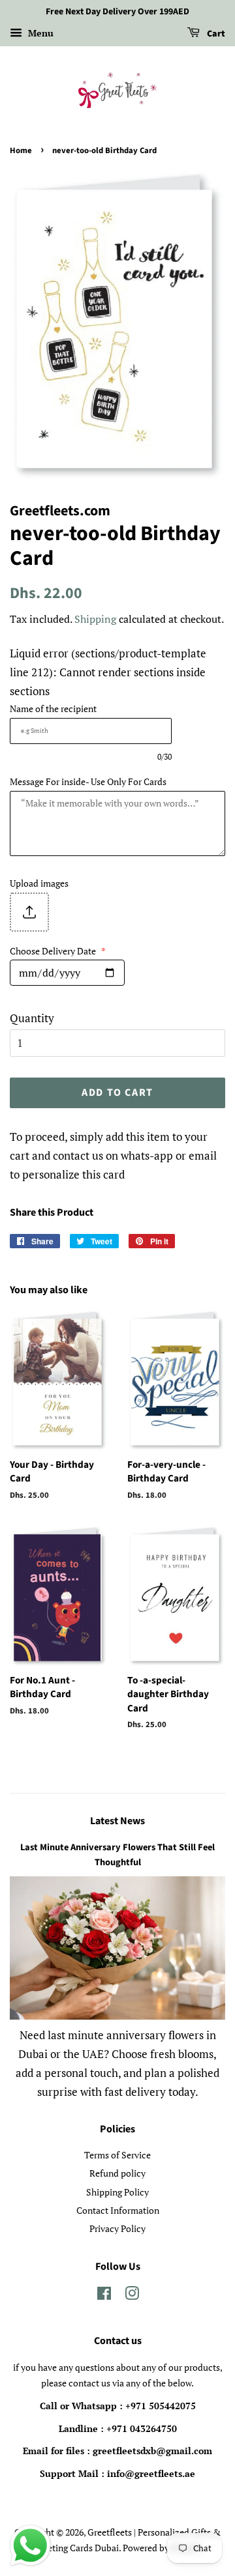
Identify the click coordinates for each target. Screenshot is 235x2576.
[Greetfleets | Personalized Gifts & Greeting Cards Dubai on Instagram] (132, 2296)
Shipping (95, 619)
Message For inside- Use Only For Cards (88, 781)
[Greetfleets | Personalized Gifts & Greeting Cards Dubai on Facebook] (104, 2296)
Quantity (32, 1018)
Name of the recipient (53, 708)
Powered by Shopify (163, 2548)
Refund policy (117, 2173)
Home (21, 150)
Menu (39, 33)
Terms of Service (117, 2155)
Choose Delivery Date (58, 951)
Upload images (39, 883)
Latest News (117, 1821)
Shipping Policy (117, 2192)
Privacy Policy (117, 2228)
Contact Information (118, 2210)
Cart (215, 34)
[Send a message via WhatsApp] (30, 2546)
